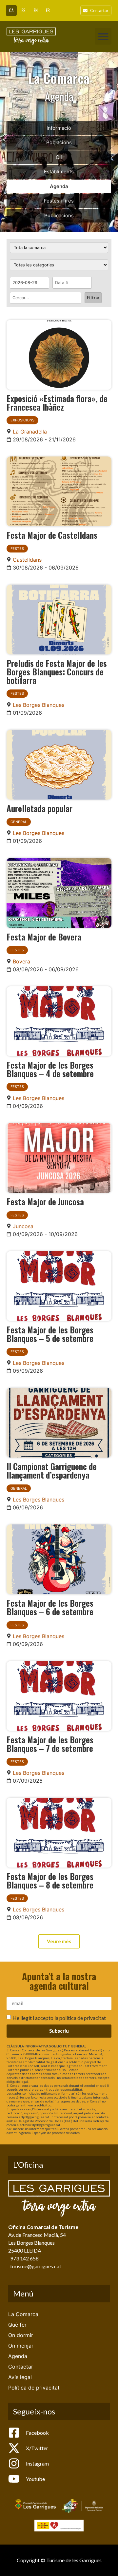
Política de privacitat (34, 2388)
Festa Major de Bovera (44, 937)
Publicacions (59, 215)
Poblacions (59, 142)
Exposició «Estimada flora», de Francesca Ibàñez (57, 402)
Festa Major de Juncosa (45, 1201)
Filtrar (93, 298)
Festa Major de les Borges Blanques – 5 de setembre (50, 1334)
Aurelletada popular (39, 808)
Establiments (59, 172)
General (19, 822)
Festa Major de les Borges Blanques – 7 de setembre (50, 1744)
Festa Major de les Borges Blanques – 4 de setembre (50, 1069)
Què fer (17, 2325)
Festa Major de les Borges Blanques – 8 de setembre (50, 1880)
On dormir (21, 2335)
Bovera (21, 961)
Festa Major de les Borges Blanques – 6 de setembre (50, 1607)
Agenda (59, 186)
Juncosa (23, 1226)
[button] (103, 36)
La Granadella (30, 432)
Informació (59, 128)
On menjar (21, 2346)
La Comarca (23, 2314)
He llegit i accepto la (59, 2017)
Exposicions (22, 420)
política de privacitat (83, 2017)
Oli (59, 157)
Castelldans (27, 560)
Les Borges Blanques (39, 705)
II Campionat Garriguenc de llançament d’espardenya (52, 1470)
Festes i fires (59, 201)
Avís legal (20, 2377)
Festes (17, 549)
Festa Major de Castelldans (52, 535)
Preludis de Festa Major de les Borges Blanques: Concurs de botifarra (57, 671)
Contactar (21, 2367)
